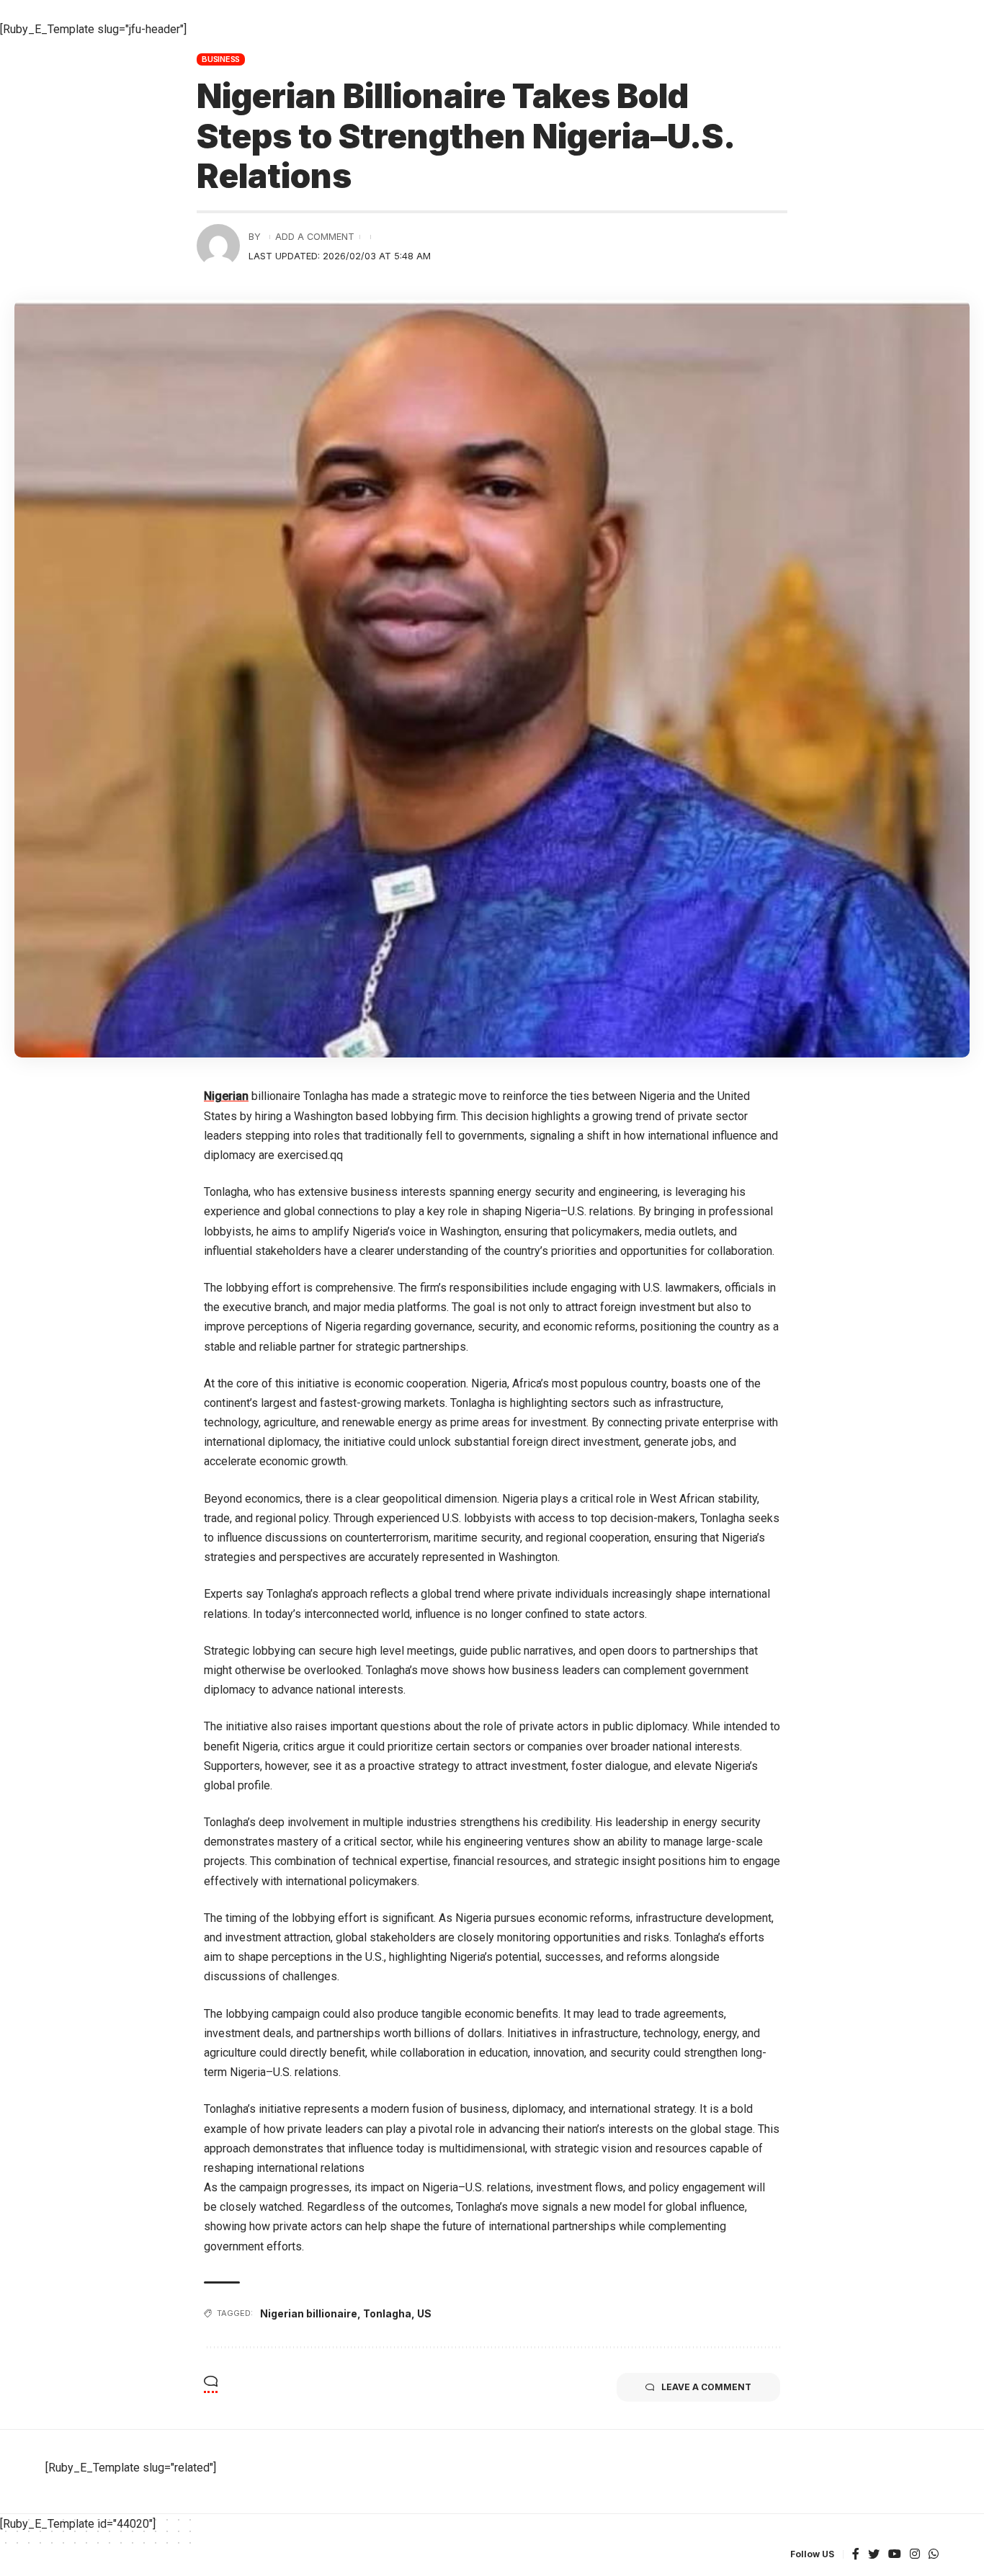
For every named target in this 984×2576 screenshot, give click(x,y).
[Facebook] (856, 2555)
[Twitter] (874, 2555)
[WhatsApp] (934, 2555)
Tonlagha (387, 2313)
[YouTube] (895, 2555)
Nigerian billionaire (309, 2313)
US (424, 2313)
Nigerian (226, 1096)
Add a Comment (315, 237)
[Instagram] (915, 2555)
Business (221, 59)
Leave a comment (706, 2387)
